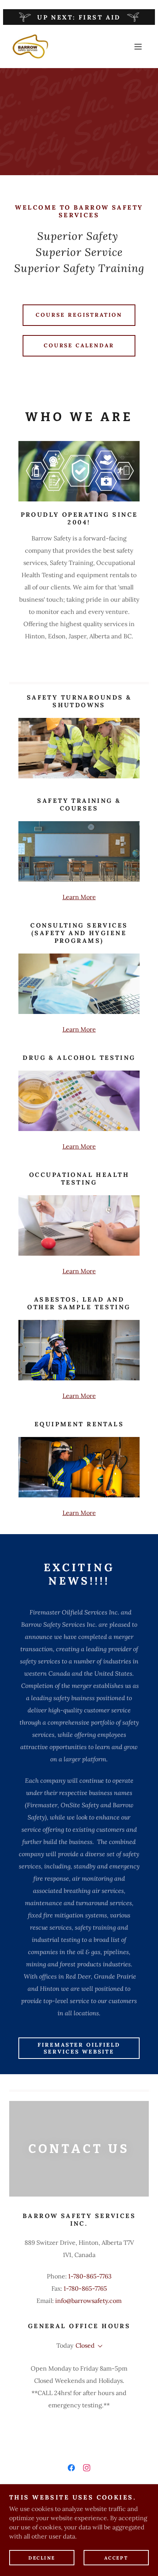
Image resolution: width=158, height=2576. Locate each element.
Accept (116, 2558)
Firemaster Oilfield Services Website (79, 2048)
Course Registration (79, 315)
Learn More (79, 897)
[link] (30, 46)
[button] (138, 47)
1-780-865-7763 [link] (90, 2276)
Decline (42, 2558)
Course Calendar (79, 345)
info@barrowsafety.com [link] (88, 2301)
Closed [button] (85, 2345)
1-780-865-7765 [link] (85, 2288)
